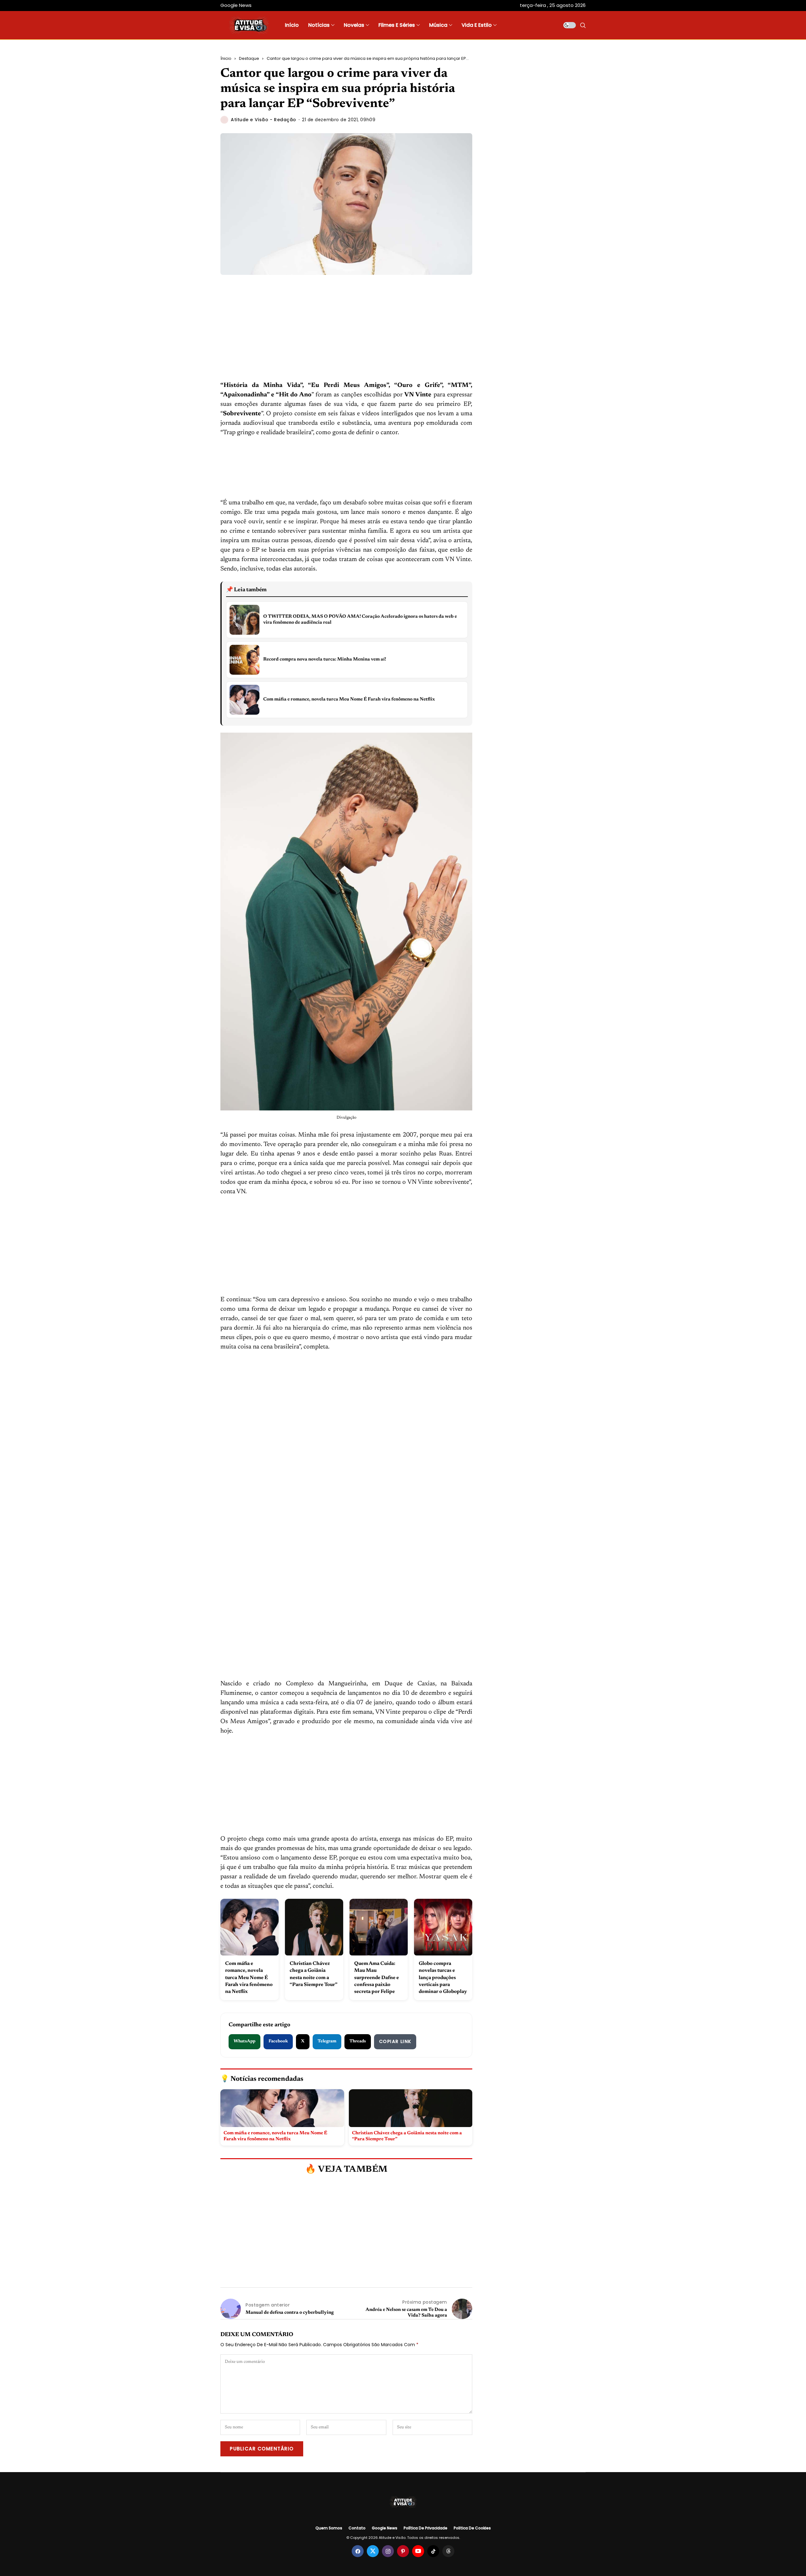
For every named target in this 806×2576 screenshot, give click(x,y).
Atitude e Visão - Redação (264, 120)
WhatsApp (244, 2041)
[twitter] (373, 2551)
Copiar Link (395, 2041)
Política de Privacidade (426, 2528)
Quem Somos (329, 2528)
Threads (358, 2041)
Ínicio (226, 58)
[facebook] (358, 2551)
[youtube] (418, 2551)
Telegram (327, 2041)
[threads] (448, 2551)
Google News (385, 2528)
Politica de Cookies (472, 2528)
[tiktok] (433, 2551)
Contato (357, 2528)
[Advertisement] (346, 334)
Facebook (278, 2041)
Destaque (249, 58)
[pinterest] (403, 2551)
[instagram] (388, 2551)
